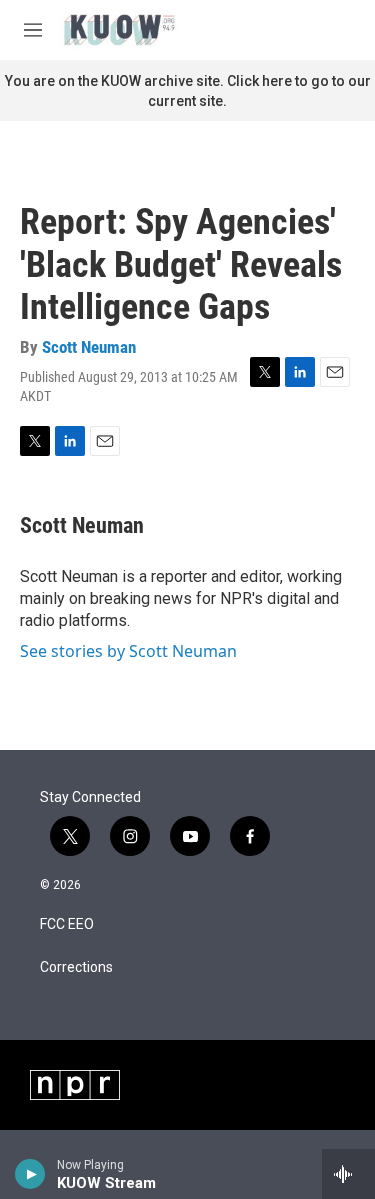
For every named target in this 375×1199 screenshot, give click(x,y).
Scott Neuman (89, 347)
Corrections (76, 967)
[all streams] (348, 1174)
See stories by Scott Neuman (128, 651)
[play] (30, 1174)
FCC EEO (67, 924)
